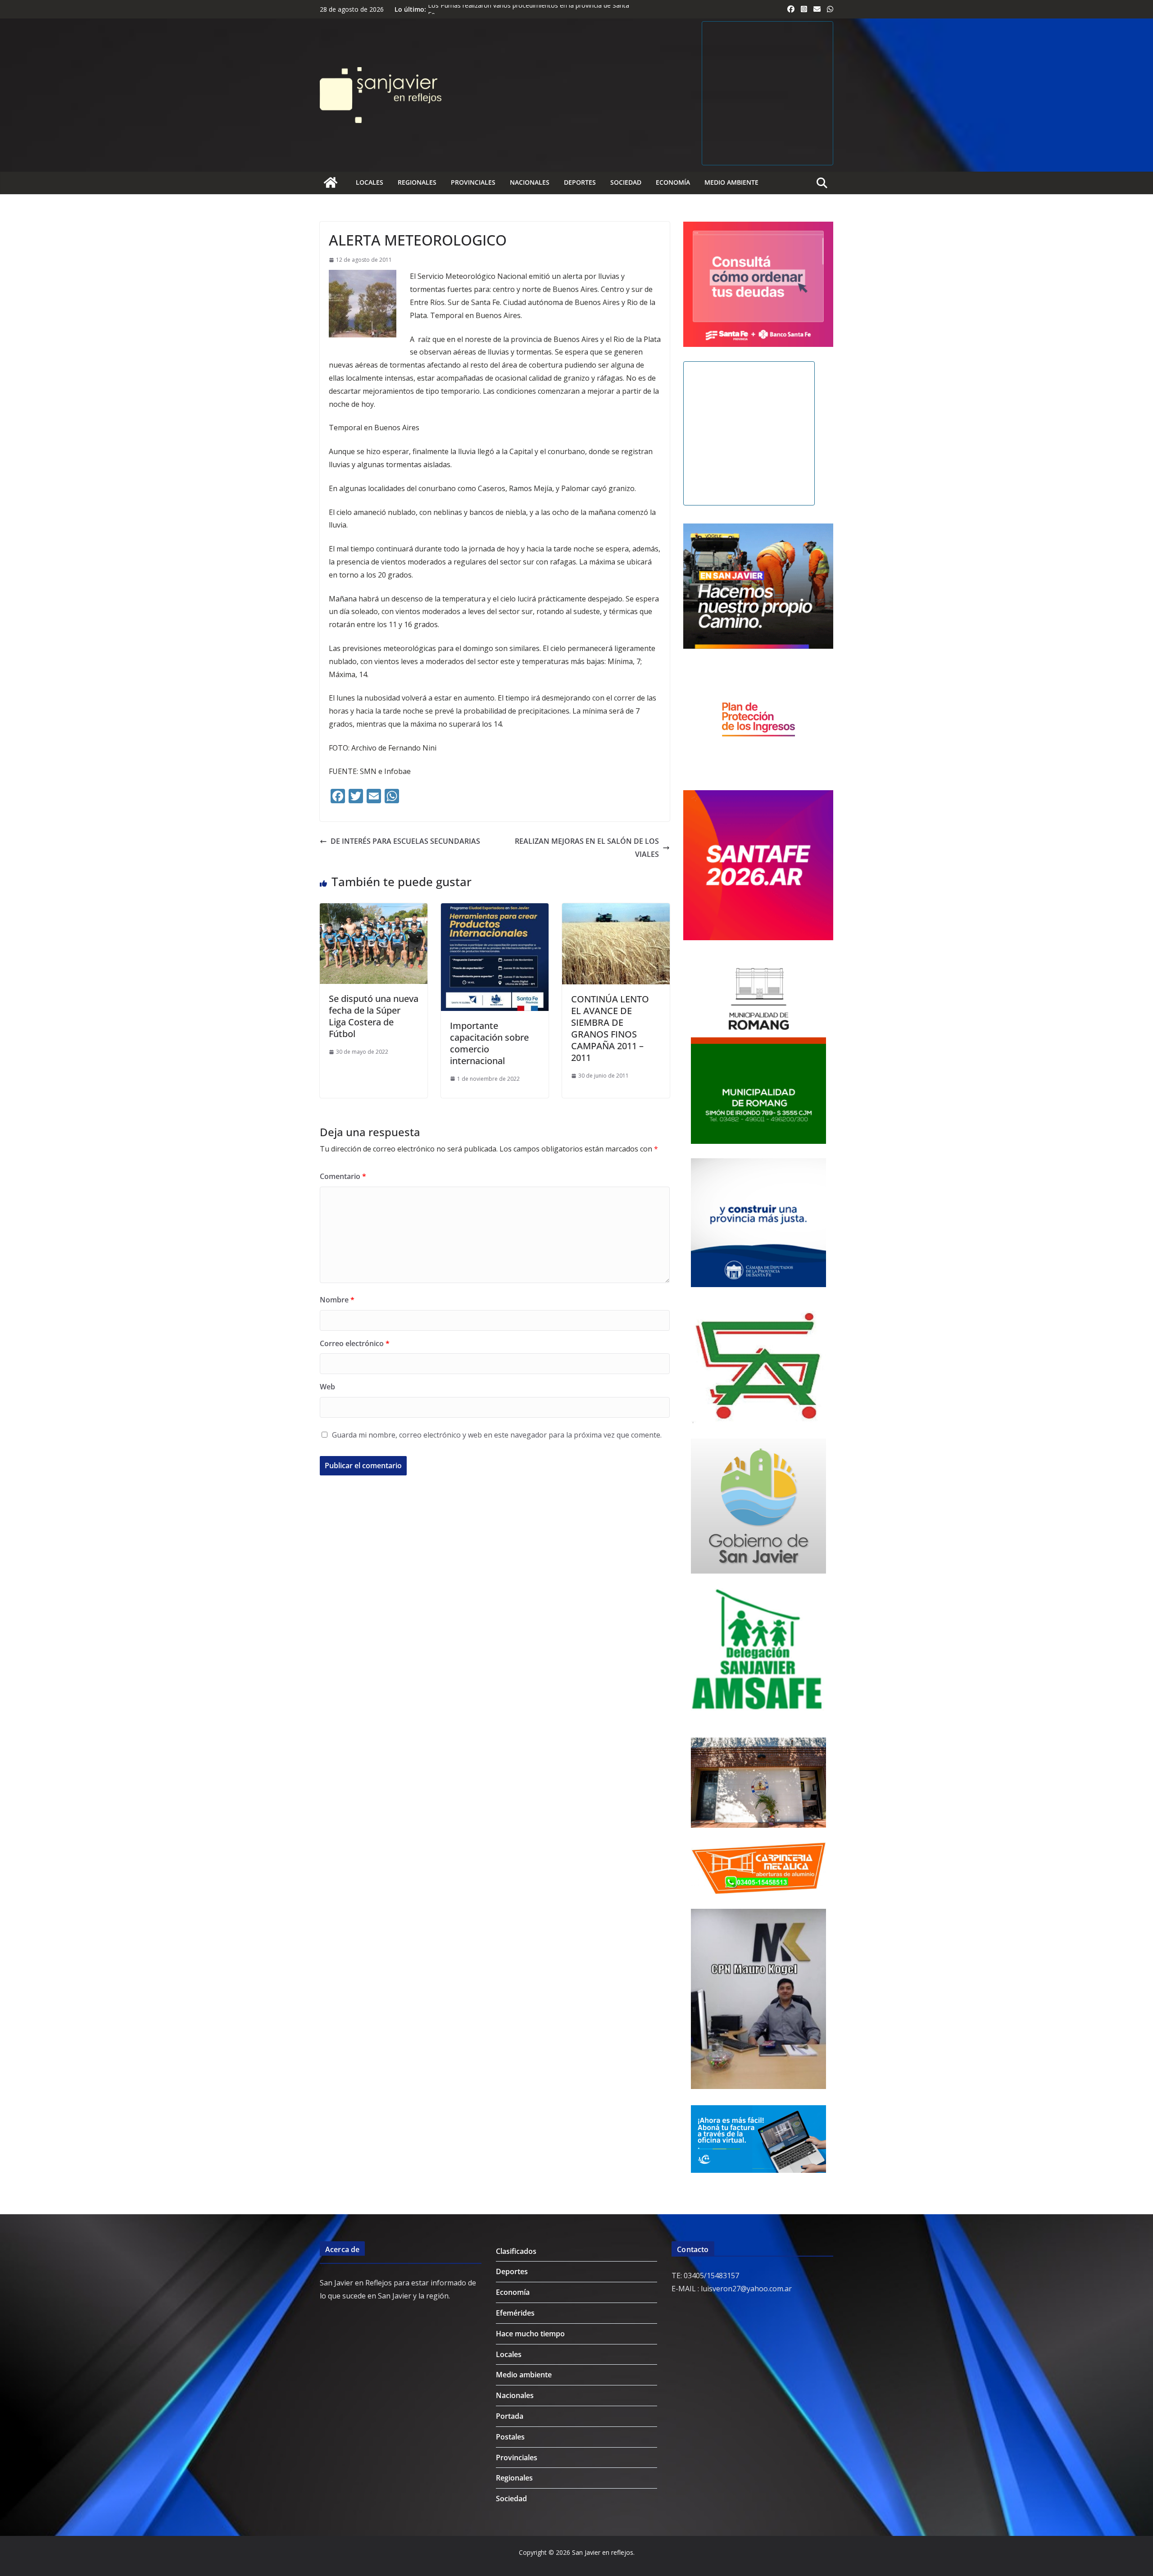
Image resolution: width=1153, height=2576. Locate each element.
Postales (510, 2437)
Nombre (337, 1300)
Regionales (417, 182)
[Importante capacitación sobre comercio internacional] (495, 910)
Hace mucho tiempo (530, 2334)
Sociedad (626, 182)
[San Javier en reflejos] (331, 182)
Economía (673, 182)
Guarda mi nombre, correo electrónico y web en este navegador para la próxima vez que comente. (497, 1435)
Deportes (580, 182)
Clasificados (516, 2251)
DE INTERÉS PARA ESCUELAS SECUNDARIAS (405, 841)
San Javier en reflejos (603, 2552)
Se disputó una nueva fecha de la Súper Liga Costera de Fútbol (374, 1016)
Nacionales (530, 182)
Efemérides (515, 2313)
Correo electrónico (355, 1343)
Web (327, 1387)
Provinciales (473, 182)
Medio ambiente (731, 182)
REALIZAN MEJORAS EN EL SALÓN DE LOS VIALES (587, 848)
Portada (510, 2416)
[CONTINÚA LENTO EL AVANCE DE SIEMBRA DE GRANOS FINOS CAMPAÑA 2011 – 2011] (616, 910)
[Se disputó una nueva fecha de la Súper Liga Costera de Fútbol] (374, 910)
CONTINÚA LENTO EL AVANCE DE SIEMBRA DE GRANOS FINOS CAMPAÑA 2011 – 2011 (610, 1028)
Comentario (343, 1176)
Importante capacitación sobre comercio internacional (489, 1043)
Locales (370, 182)
